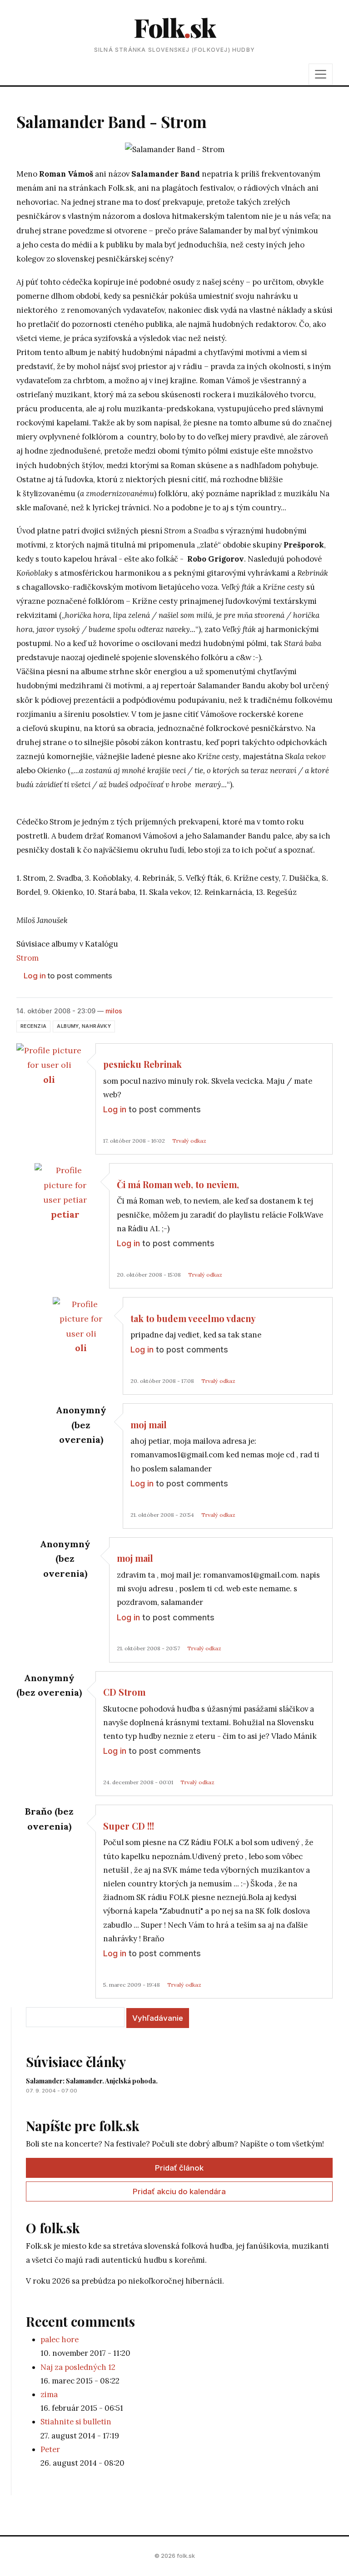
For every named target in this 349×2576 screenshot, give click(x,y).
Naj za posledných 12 (78, 2367)
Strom (27, 958)
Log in (35, 976)
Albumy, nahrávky (84, 1026)
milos (114, 1011)
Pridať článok (179, 2168)
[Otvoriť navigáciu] (321, 74)
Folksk (174, 27)
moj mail (149, 1425)
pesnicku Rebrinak (142, 1064)
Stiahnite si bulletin (76, 2422)
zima (49, 2394)
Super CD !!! (129, 1826)
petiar (65, 1214)
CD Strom (124, 1692)
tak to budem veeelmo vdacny (193, 1318)
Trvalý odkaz (189, 1141)
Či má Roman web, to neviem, (178, 1184)
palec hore (60, 2339)
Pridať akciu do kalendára (179, 2191)
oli (49, 1079)
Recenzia (33, 1026)
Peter (50, 2449)
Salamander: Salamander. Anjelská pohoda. (92, 2081)
